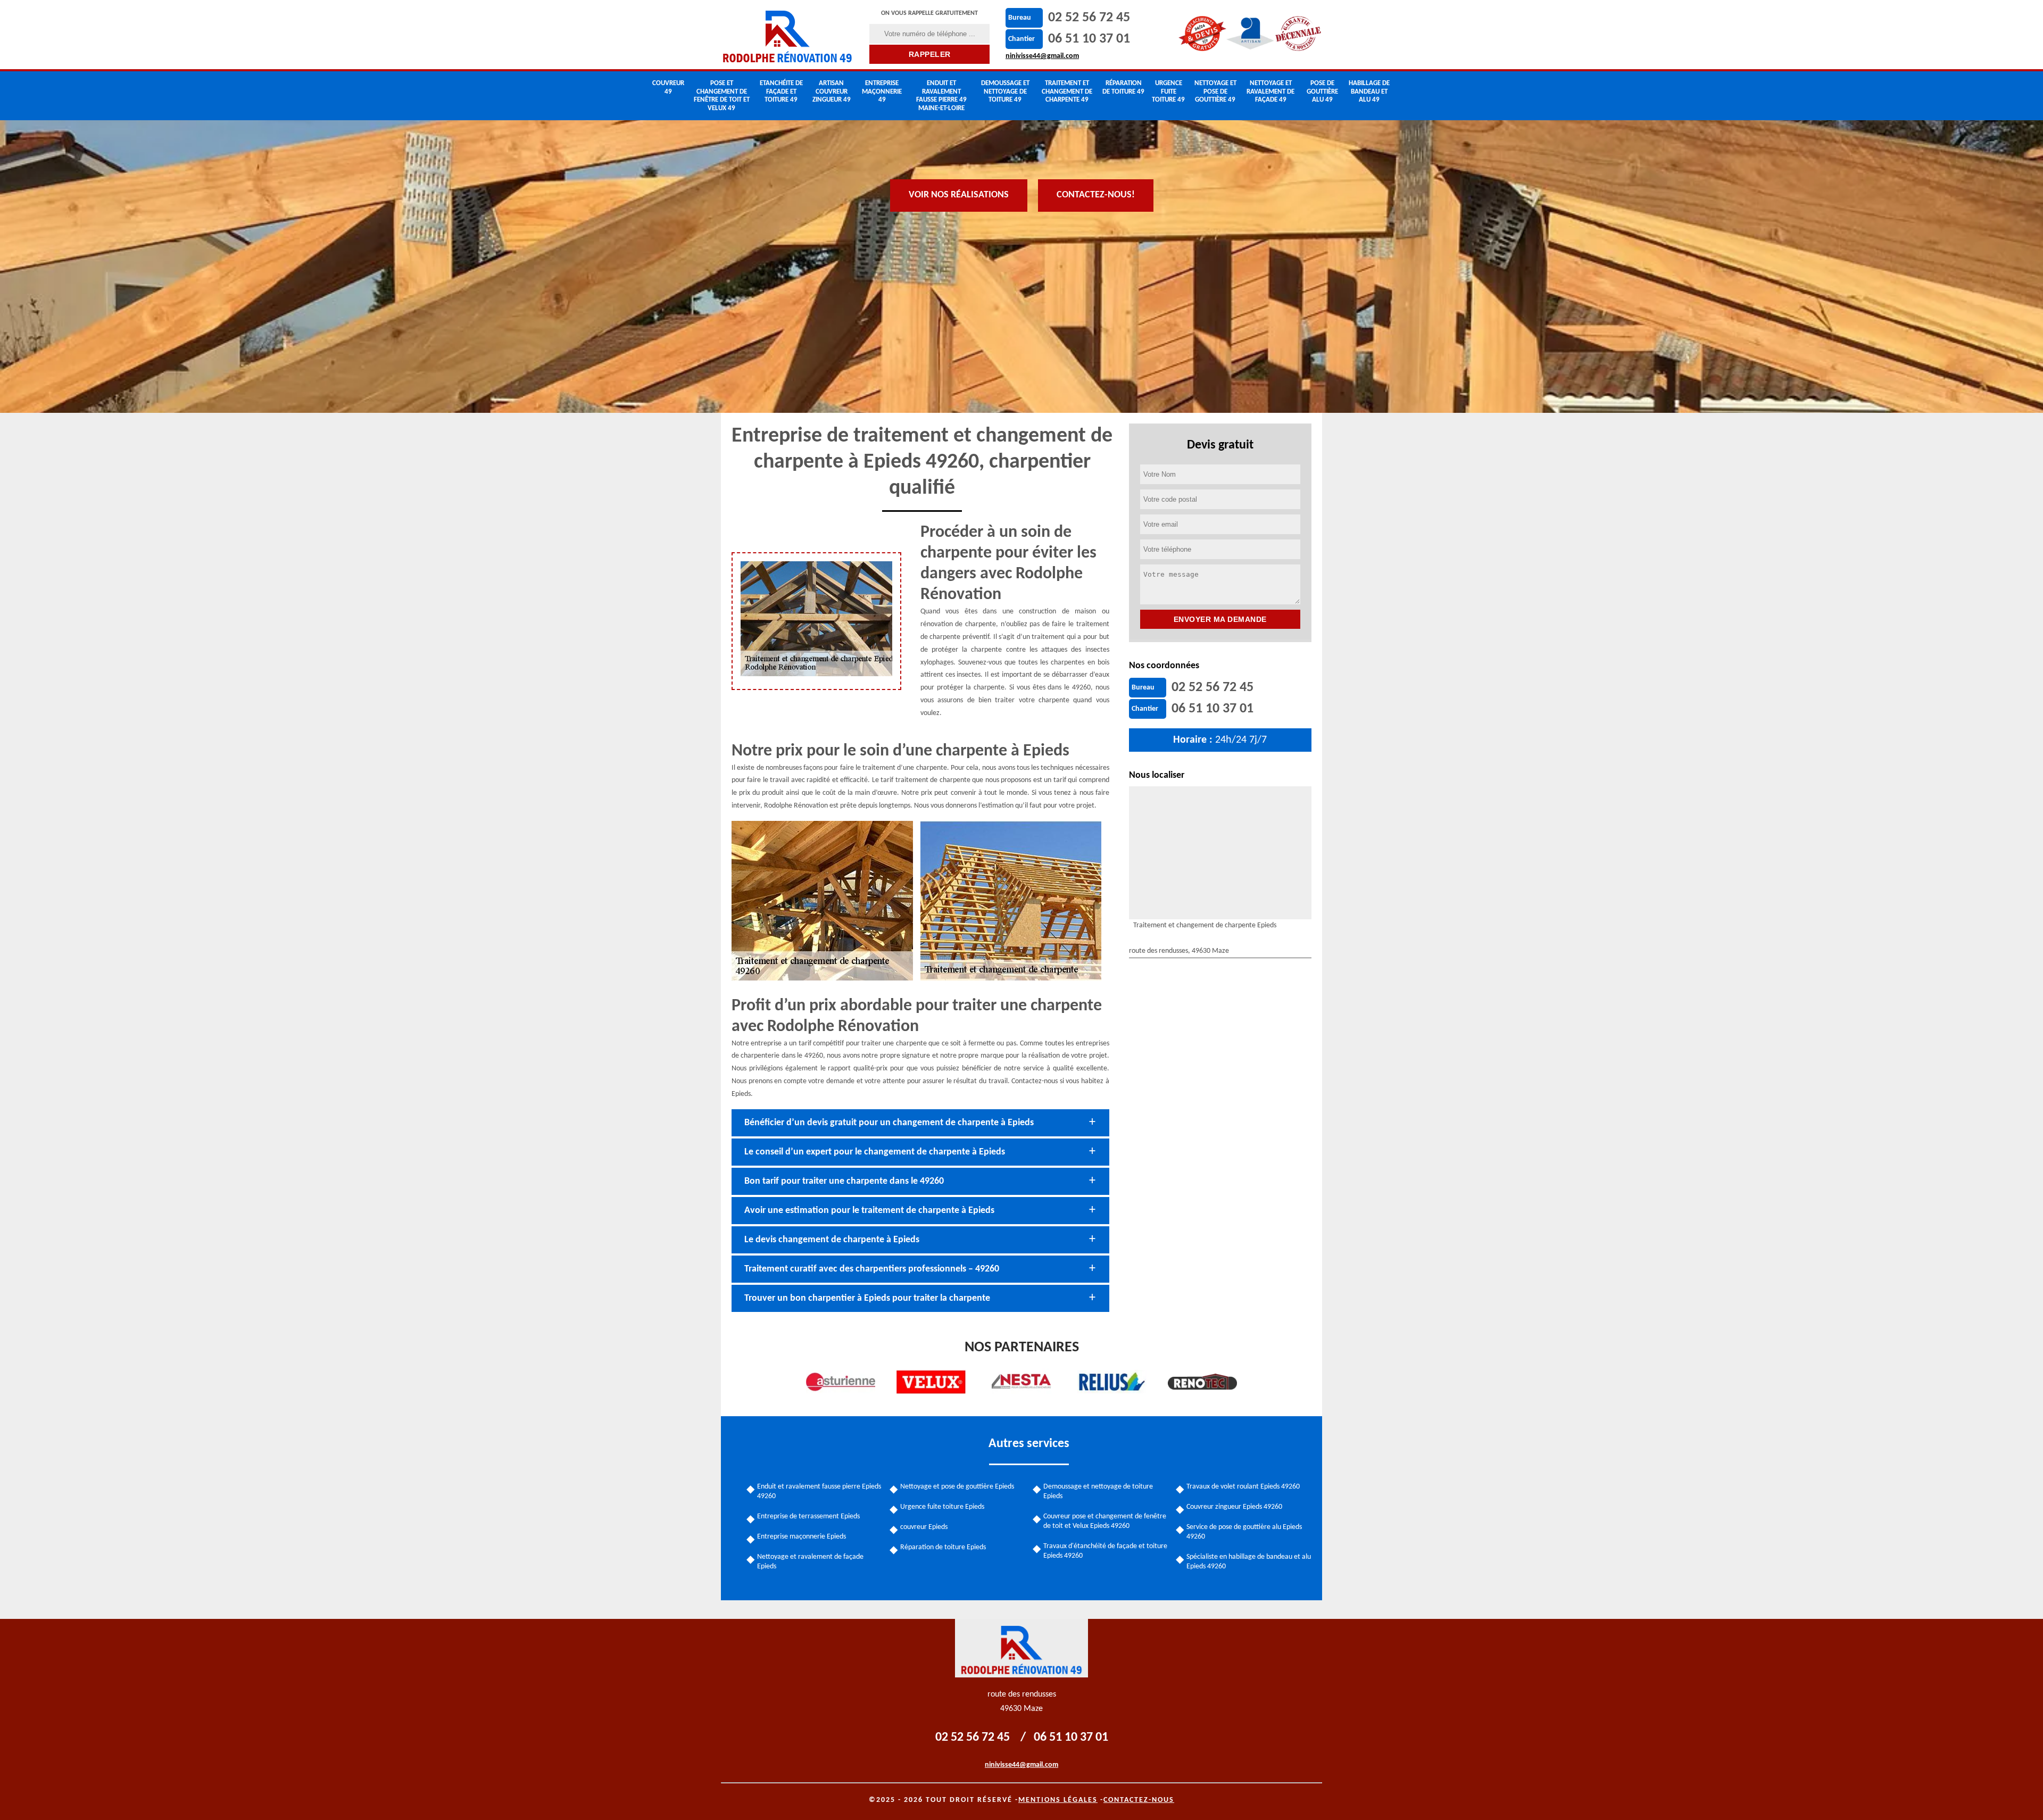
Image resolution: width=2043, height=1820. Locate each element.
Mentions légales (1058, 1800)
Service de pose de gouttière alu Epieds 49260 (1244, 1532)
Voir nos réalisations (959, 195)
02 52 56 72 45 (1089, 18)
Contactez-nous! (1096, 195)
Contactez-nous (1139, 1800)
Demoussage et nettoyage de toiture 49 (1005, 92)
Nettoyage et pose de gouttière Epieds (957, 1487)
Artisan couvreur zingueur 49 (832, 92)
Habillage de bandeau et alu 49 (1369, 92)
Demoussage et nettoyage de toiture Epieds (1098, 1491)
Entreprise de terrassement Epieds (808, 1516)
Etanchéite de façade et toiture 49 (781, 92)
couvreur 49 (668, 88)
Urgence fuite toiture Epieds (942, 1507)
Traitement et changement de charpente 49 (1067, 92)
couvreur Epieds (924, 1527)
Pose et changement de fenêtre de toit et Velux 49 (722, 96)
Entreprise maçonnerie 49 (882, 92)
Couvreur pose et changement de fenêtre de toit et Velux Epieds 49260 (1105, 1521)
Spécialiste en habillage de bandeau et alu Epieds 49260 (1249, 1562)
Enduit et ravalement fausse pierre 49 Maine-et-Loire (941, 96)
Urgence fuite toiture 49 (1168, 92)
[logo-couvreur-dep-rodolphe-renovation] (788, 35)
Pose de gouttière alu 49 (1322, 92)
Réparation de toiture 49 (1123, 88)
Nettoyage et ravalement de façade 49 (1270, 92)
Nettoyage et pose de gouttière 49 (1215, 92)
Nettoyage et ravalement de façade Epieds (810, 1562)
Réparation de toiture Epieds (943, 1547)
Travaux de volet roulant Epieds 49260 (1243, 1487)
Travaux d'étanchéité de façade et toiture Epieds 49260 (1105, 1551)
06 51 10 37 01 (1089, 39)
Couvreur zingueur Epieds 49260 (1234, 1507)
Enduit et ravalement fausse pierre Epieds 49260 (819, 1491)
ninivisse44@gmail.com (1042, 56)
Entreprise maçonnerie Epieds (802, 1537)
